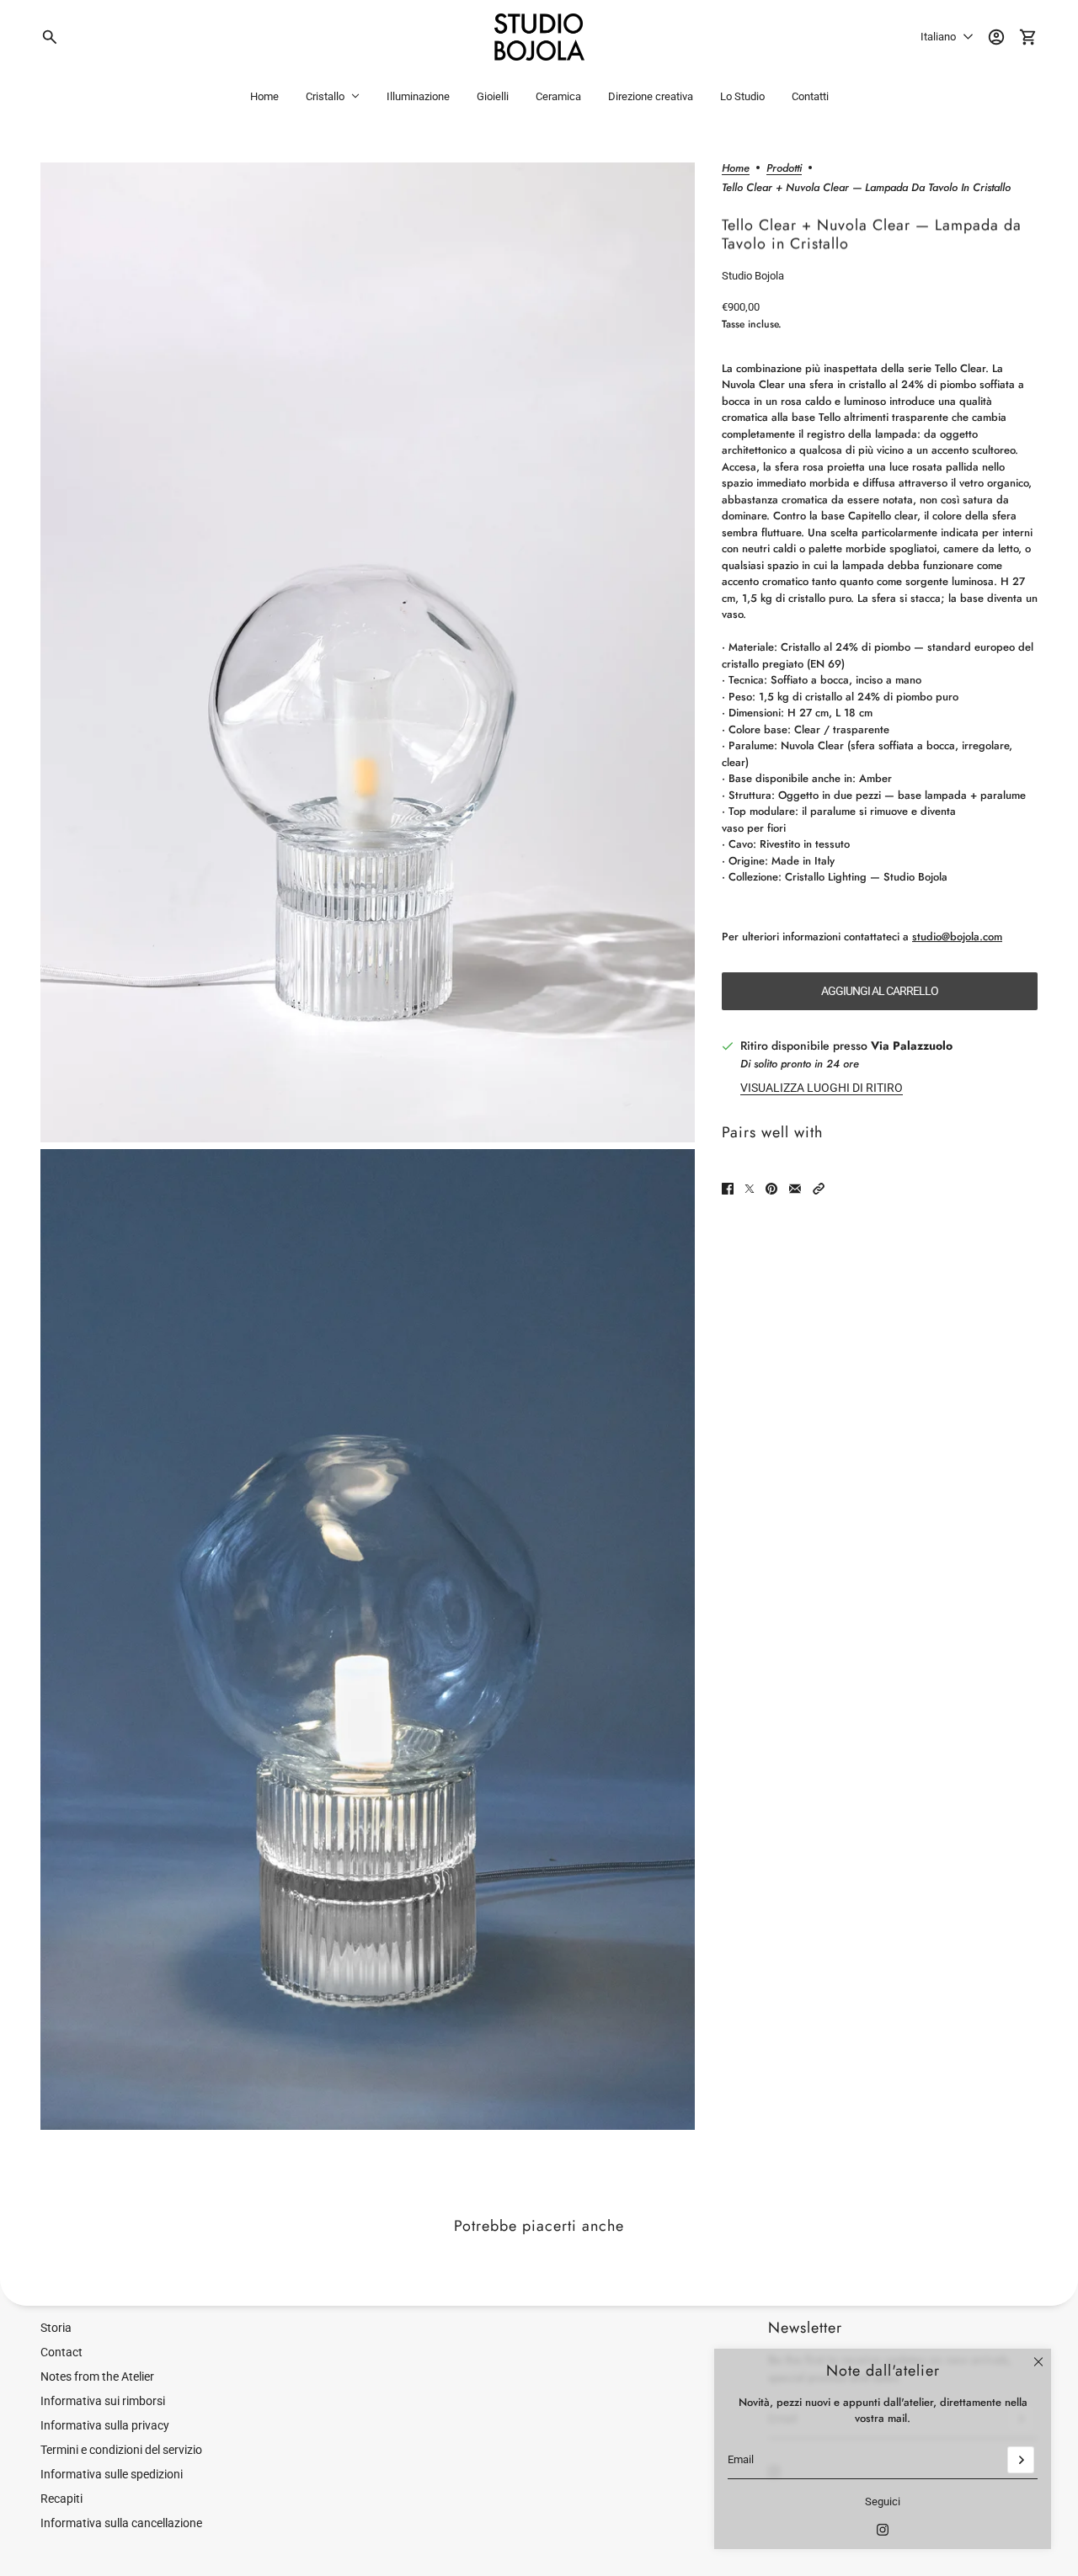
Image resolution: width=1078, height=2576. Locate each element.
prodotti (784, 169)
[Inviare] (1021, 2460)
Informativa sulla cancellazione (121, 2523)
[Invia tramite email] (795, 1189)
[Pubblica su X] (750, 1189)
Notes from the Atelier (97, 2376)
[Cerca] (50, 37)
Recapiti (61, 2499)
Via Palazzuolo (912, 1046)
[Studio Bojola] (539, 37)
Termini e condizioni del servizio (121, 2450)
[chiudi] (1038, 2361)
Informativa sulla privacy (105, 2425)
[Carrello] (1028, 37)
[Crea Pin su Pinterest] (771, 1189)
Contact (61, 2352)
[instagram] (883, 2530)
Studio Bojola (753, 276)
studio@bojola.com (957, 937)
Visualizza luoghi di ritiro (822, 1088)
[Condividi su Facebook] (728, 1189)
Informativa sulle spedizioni (112, 2474)
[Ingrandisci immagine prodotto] (368, 653)
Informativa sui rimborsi (103, 2401)
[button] (819, 1189)
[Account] (996, 37)
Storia (56, 2328)
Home (736, 169)
